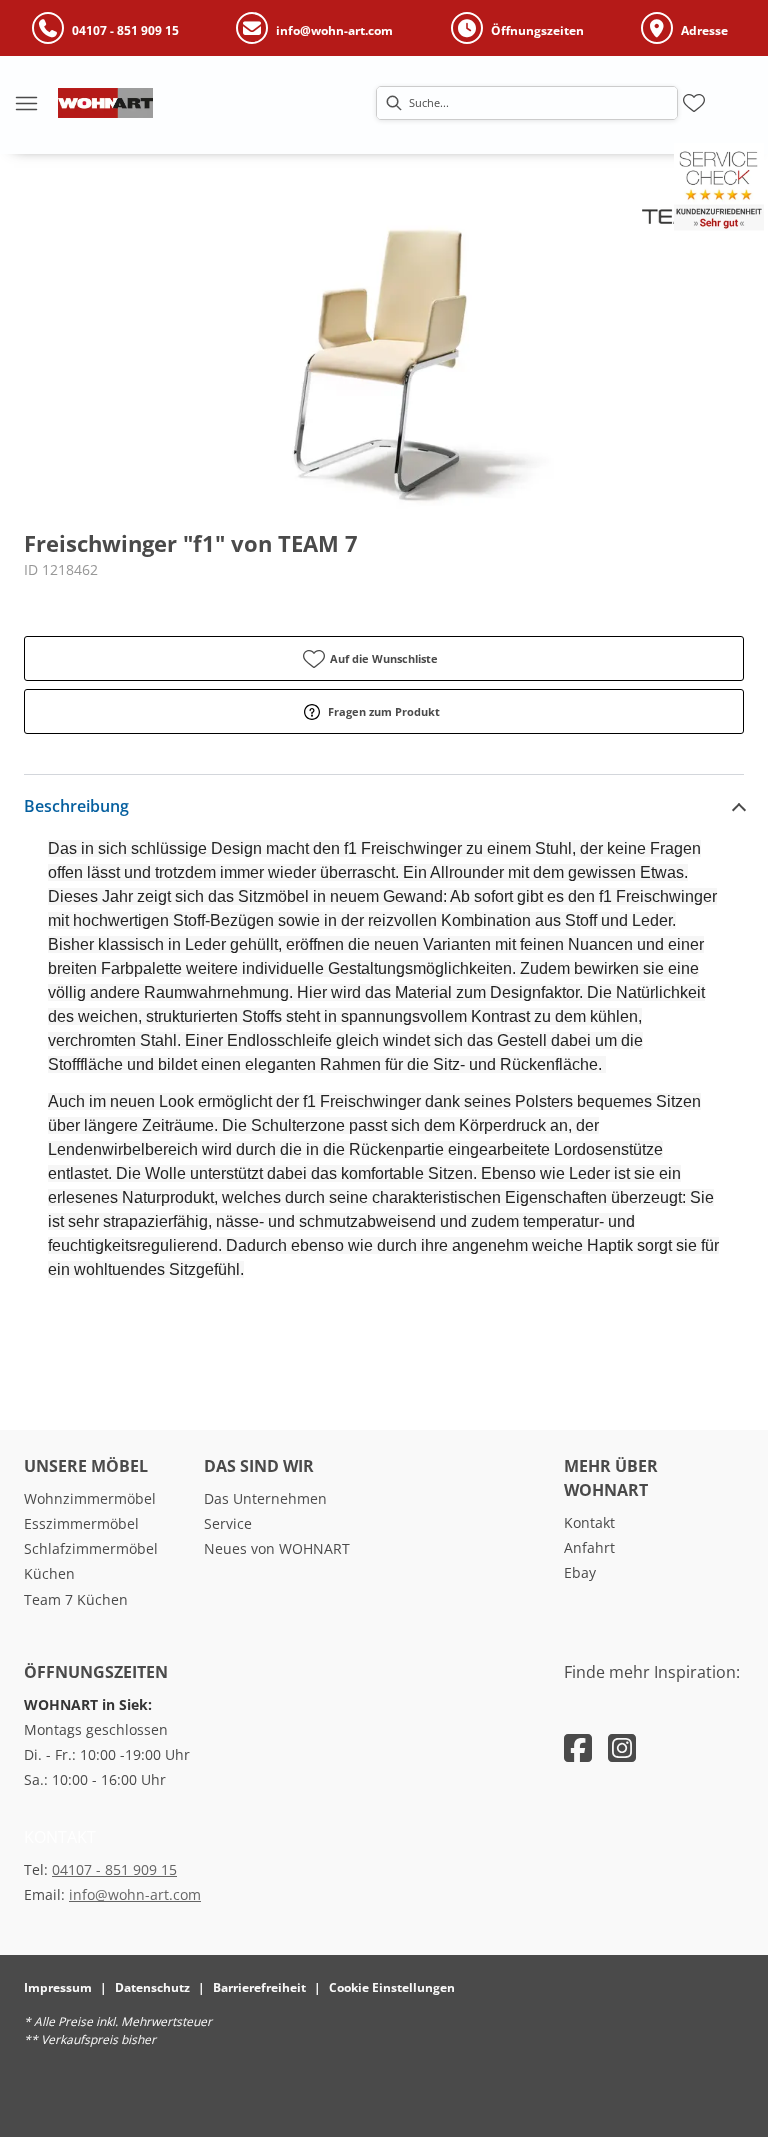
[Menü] (26, 103)
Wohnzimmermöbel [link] (90, 1498)
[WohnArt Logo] (105, 103)
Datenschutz (152, 1987)
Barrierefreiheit (259, 1987)
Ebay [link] (580, 1572)
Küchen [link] (49, 1573)
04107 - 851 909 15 (114, 1869)
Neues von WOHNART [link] (277, 1548)
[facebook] (578, 1747)
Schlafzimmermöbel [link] (91, 1548)
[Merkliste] (694, 103)
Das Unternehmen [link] (265, 1498)
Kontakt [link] (589, 1522)
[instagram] (622, 1747)
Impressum (58, 1987)
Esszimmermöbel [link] (81, 1523)
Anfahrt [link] (589, 1547)
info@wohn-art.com (135, 1894)
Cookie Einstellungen (392, 1987)
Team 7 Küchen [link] (76, 1599)
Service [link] (228, 1523)
